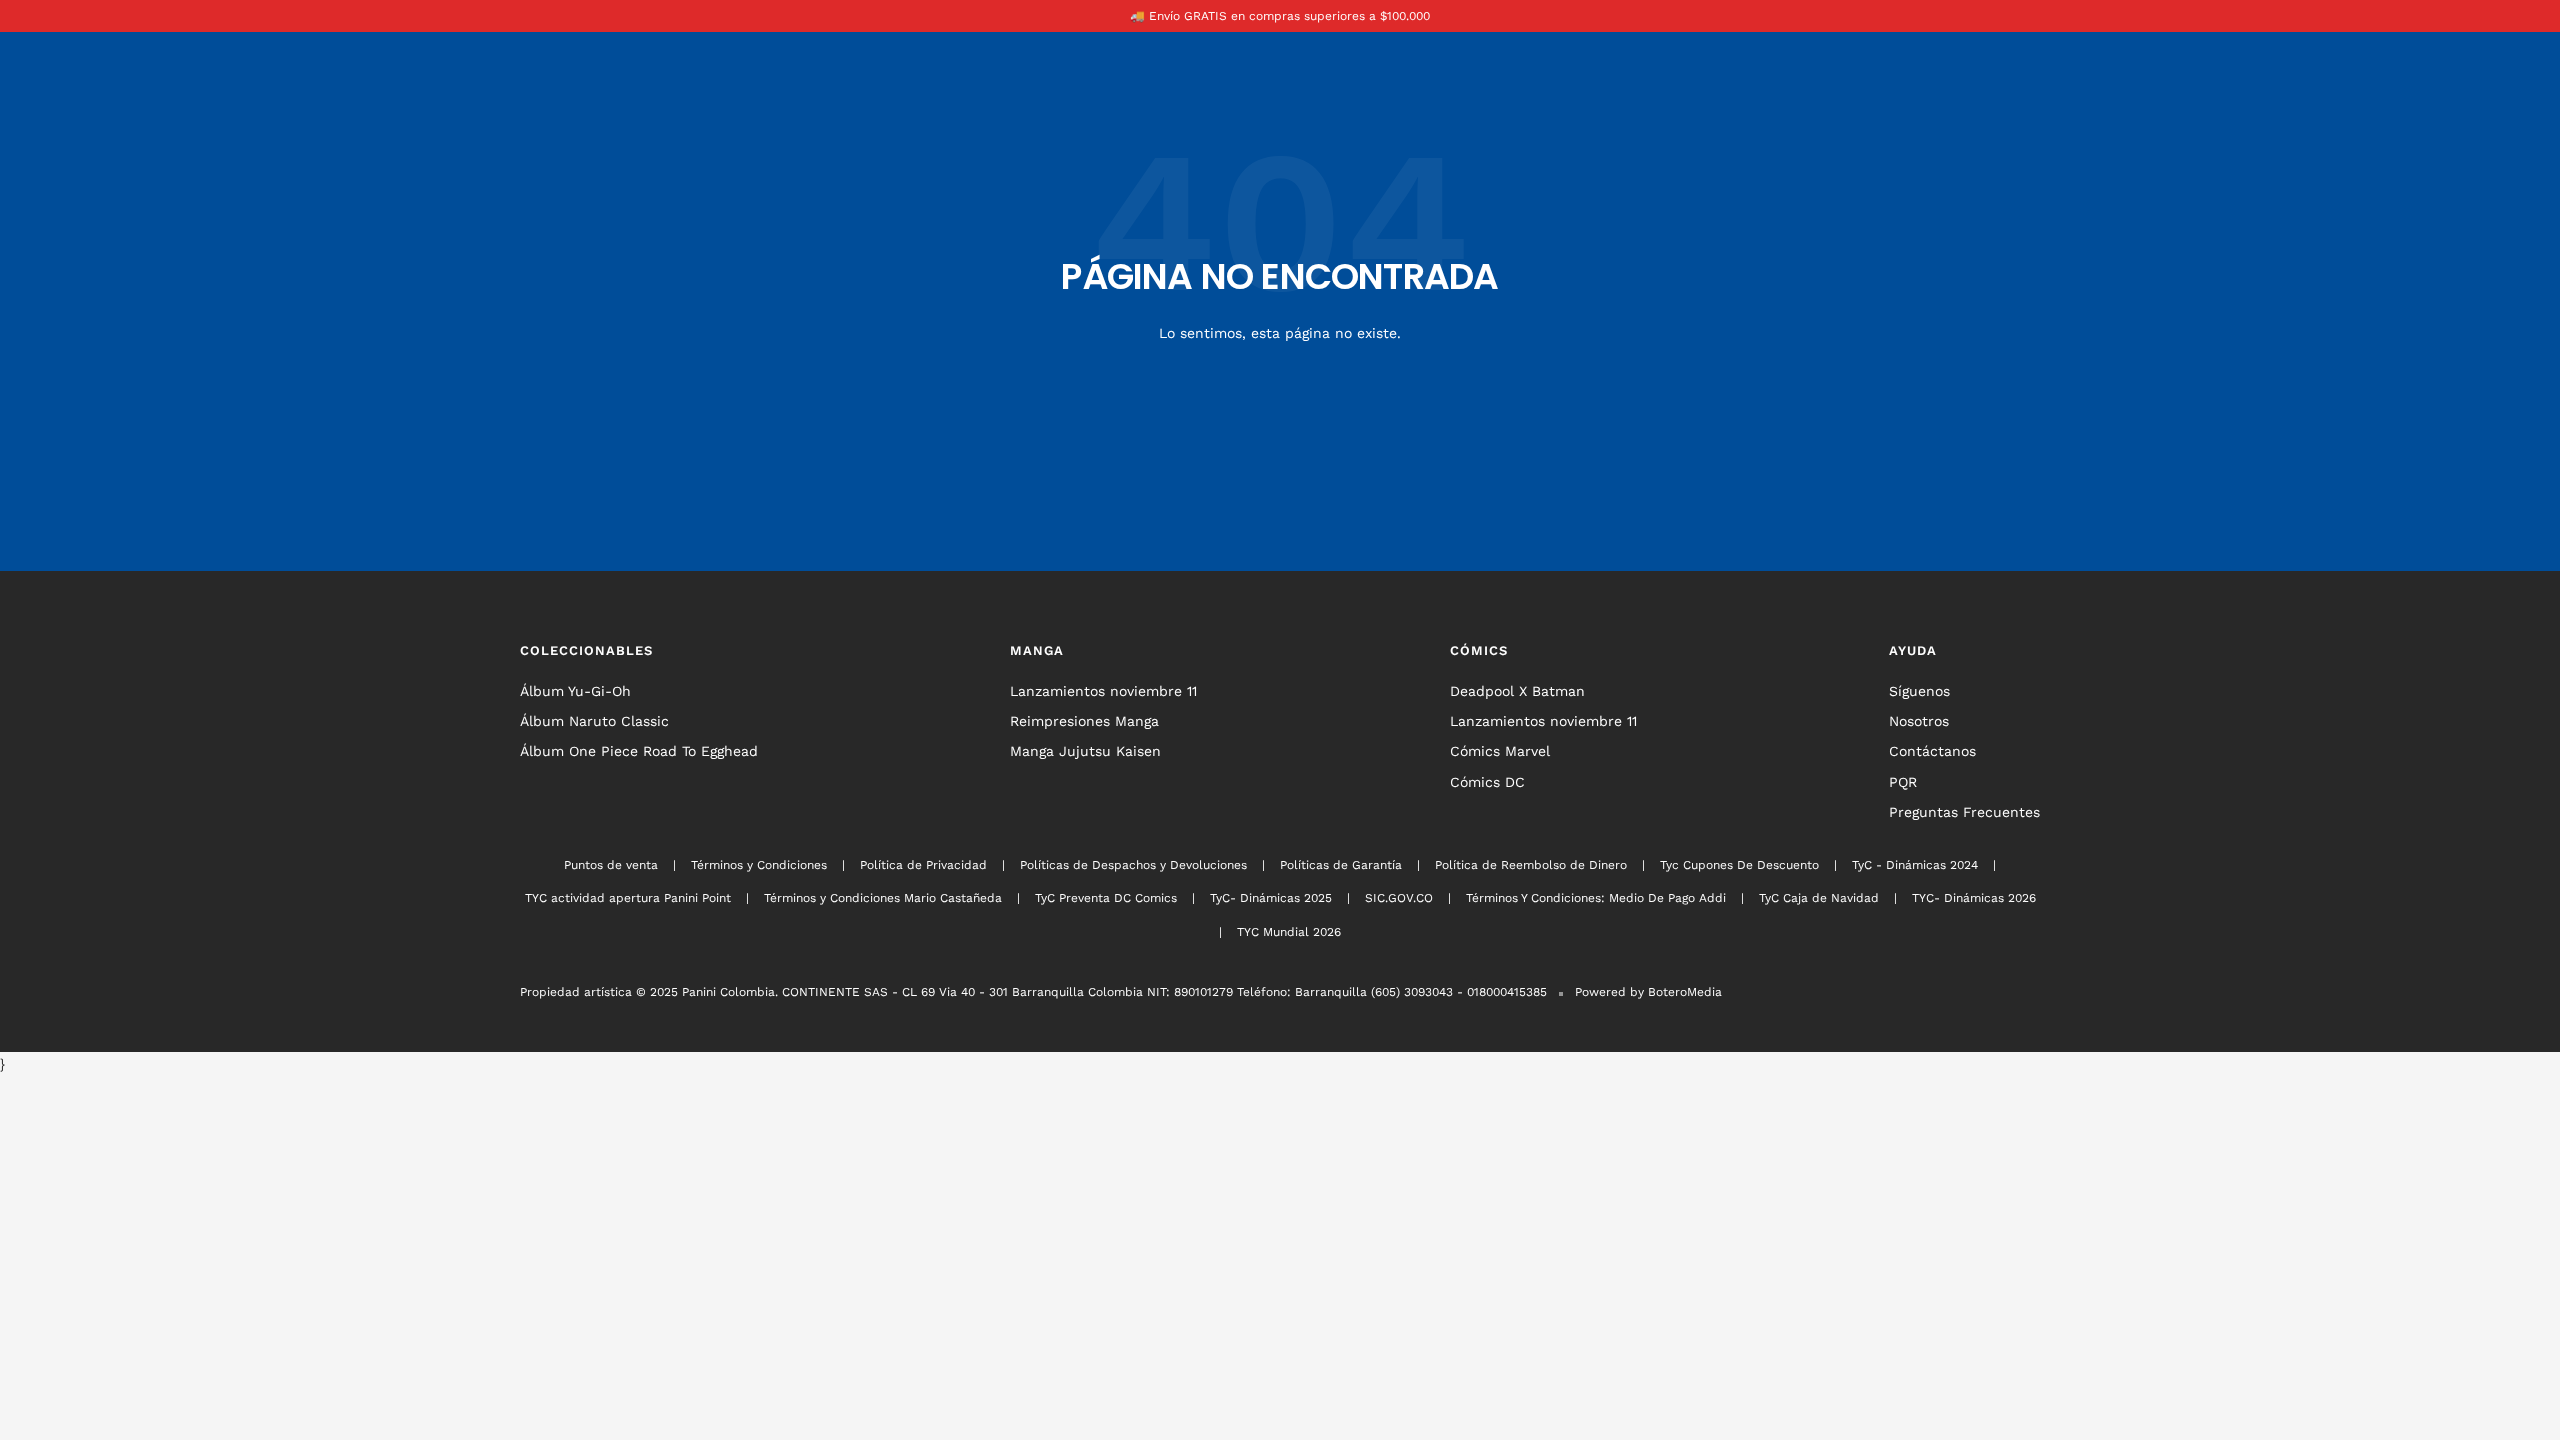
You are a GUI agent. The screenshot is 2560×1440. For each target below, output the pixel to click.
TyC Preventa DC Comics (1106, 898)
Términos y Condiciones (759, 865)
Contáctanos (1932, 751)
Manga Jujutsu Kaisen (1085, 751)
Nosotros (1919, 721)
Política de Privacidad (923, 865)
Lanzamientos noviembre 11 (1103, 691)
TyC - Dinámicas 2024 (1915, 865)
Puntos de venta (611, 865)
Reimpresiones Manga (1084, 721)
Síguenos (1919, 691)
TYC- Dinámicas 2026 (1974, 898)
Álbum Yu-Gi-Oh (575, 691)
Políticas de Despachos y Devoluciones (1133, 865)
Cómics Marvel (1500, 751)
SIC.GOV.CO (1399, 898)
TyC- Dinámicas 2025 (1271, 898)
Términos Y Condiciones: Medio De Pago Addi (1596, 898)
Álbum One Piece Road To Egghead (639, 751)
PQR (1903, 782)
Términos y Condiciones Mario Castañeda (883, 898)
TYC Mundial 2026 (1289, 932)
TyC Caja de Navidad (1819, 898)
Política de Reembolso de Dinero (1531, 865)
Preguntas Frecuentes (1964, 812)
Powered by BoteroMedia (1648, 992)
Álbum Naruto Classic (594, 721)
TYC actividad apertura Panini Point (628, 898)
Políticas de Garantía (1341, 865)
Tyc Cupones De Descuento (1739, 865)
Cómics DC (1487, 782)
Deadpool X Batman (1517, 691)
